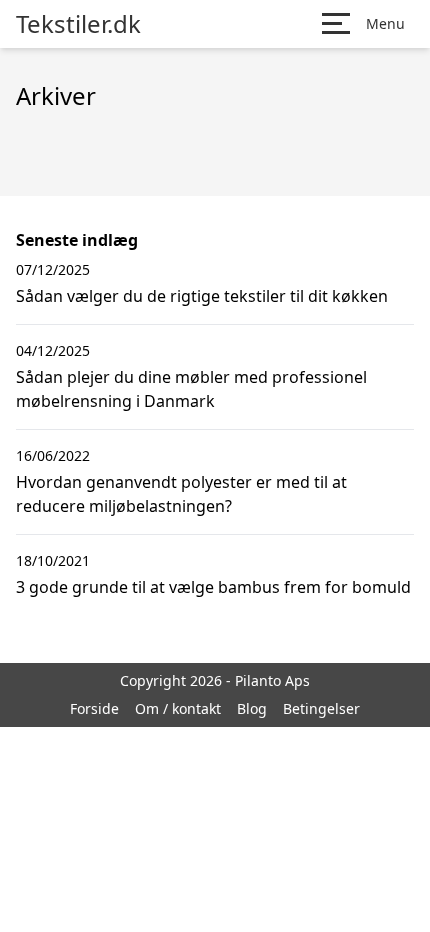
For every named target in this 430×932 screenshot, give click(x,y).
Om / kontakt (178, 708)
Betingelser (321, 708)
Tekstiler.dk (78, 24)
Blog (252, 708)
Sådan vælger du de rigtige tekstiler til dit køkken (202, 296)
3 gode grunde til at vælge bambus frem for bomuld (213, 587)
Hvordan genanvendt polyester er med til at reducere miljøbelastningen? (181, 494)
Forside (94, 708)
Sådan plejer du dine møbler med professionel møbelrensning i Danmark (191, 389)
